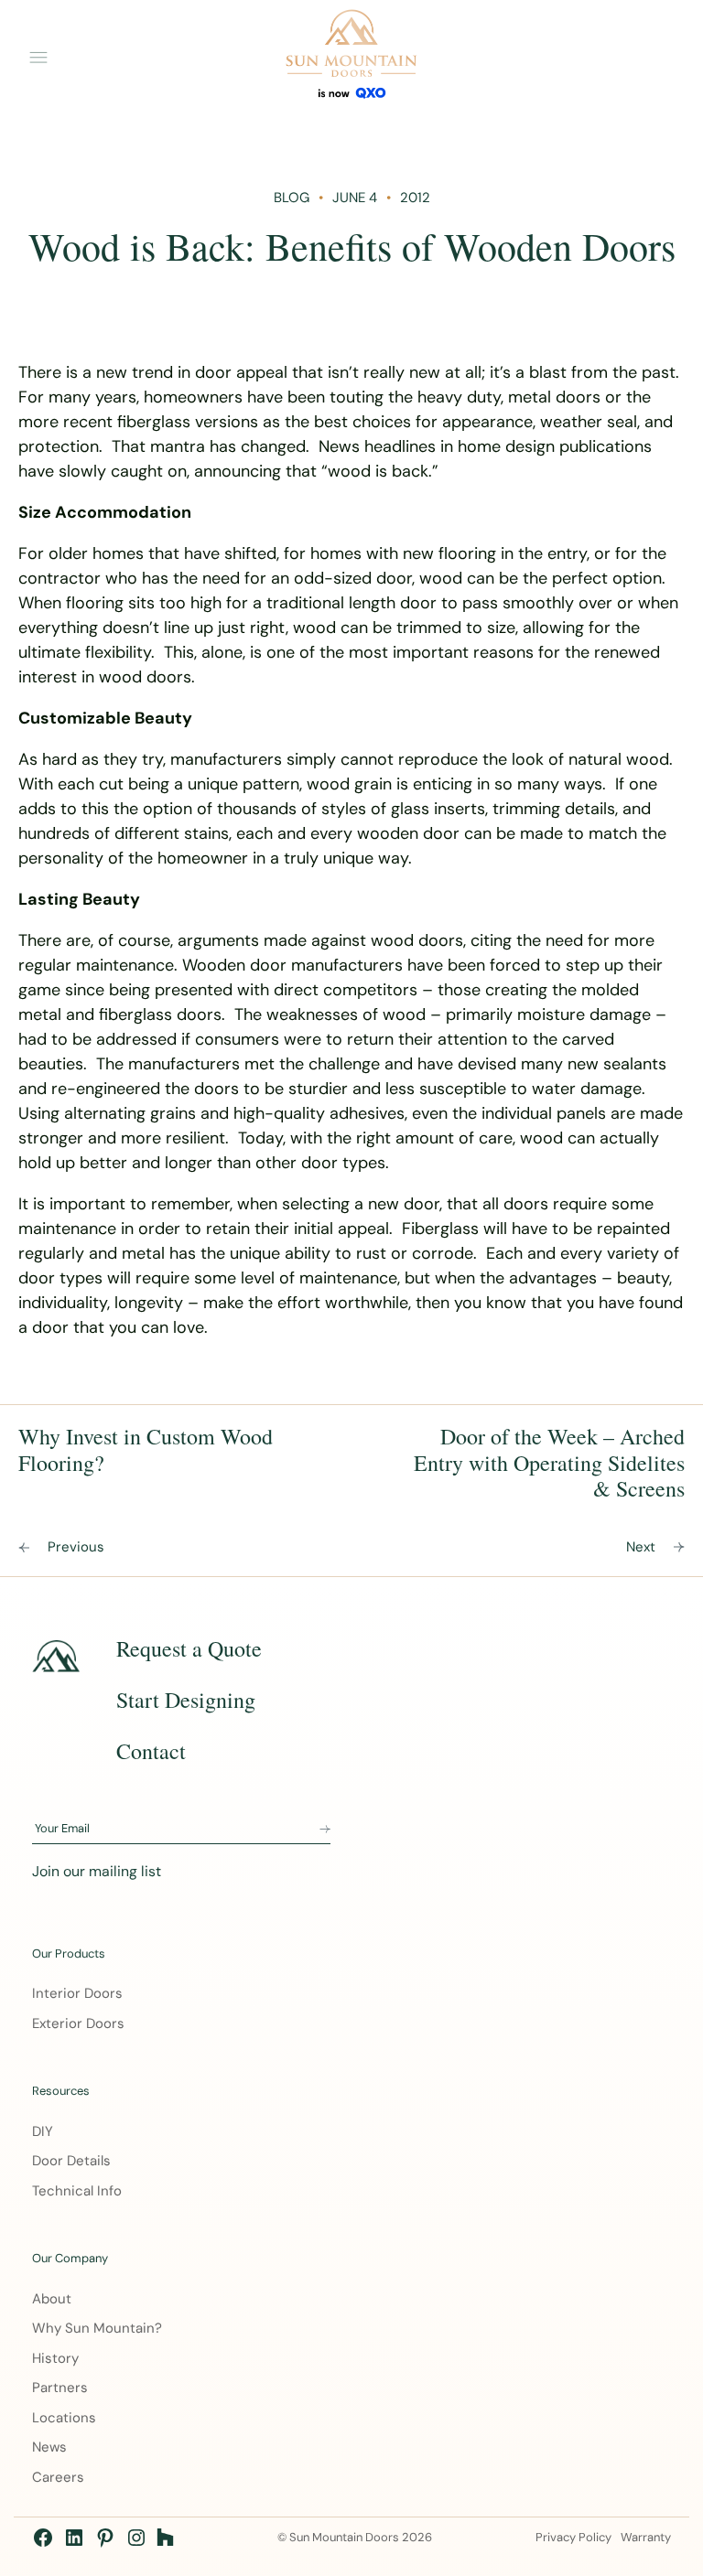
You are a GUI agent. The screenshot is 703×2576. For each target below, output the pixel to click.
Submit (325, 1830)
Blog (292, 198)
